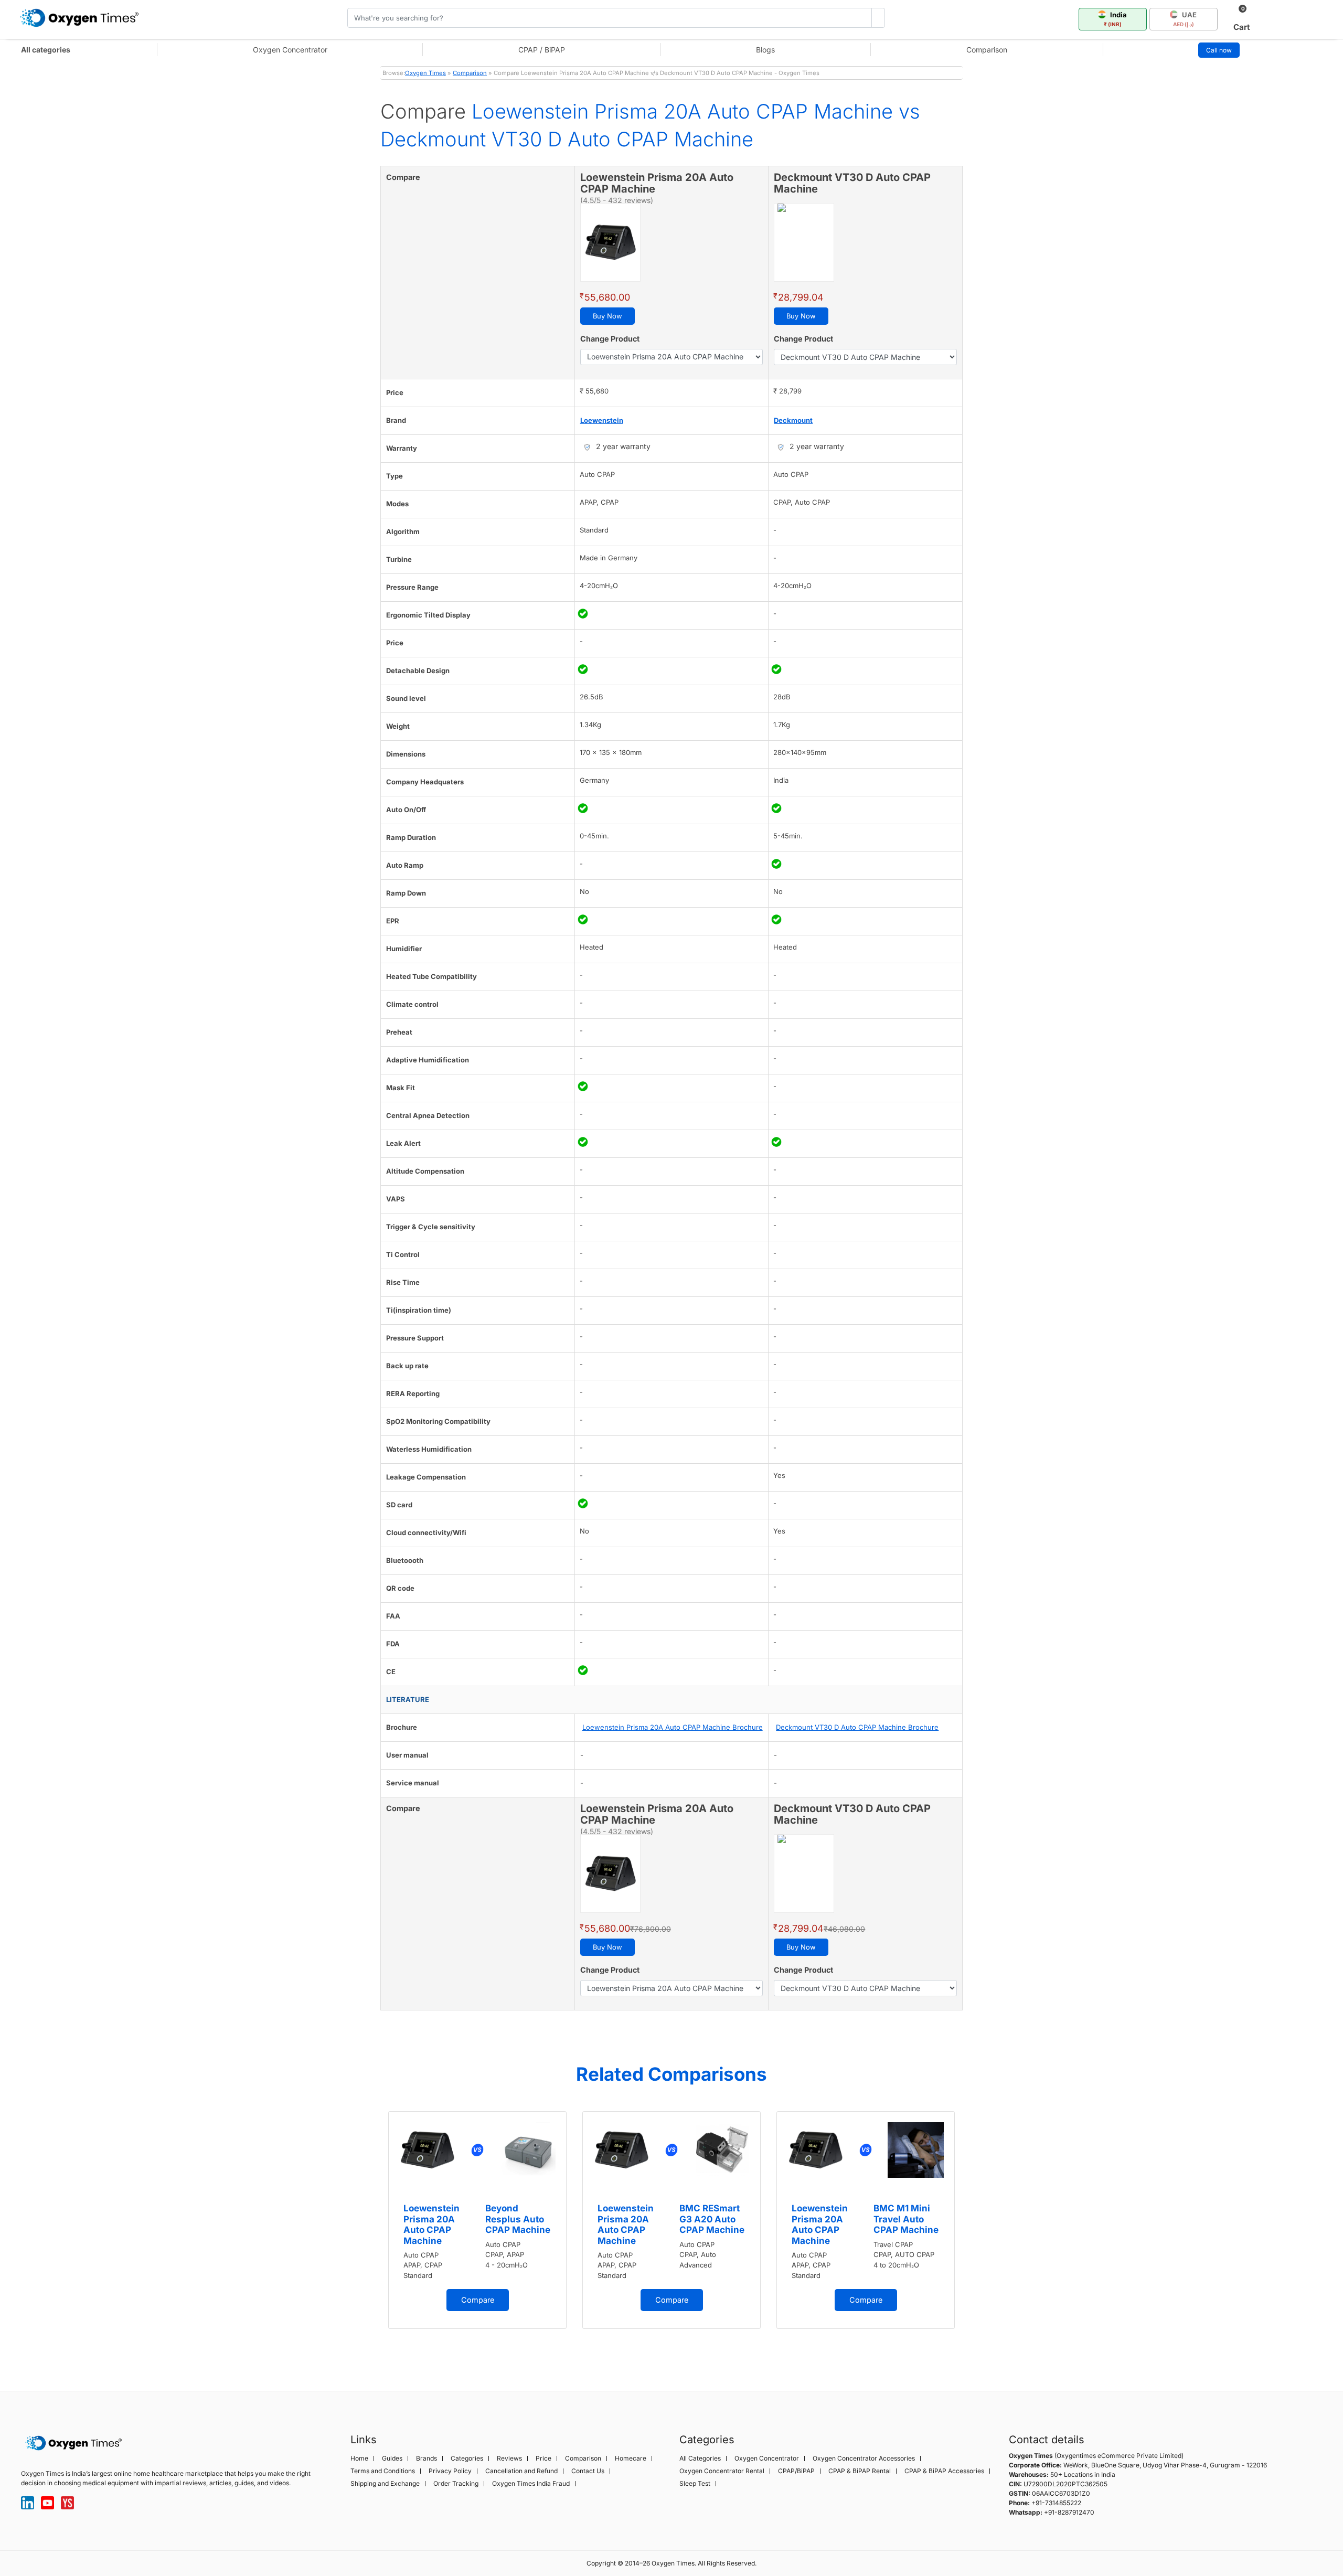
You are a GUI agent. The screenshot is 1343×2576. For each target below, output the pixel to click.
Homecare (631, 2458)
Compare (478, 2300)
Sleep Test (695, 2484)
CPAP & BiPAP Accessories (944, 2471)
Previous (370, 2234)
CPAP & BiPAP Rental (860, 2471)
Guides (392, 2458)
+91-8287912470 (1069, 2512)
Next (973, 2234)
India (1116, 19)
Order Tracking (456, 2484)
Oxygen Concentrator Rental (722, 2471)
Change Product (610, 339)
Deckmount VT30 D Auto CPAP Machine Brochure (857, 1727)
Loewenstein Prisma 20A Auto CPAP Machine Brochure (673, 1727)
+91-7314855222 (1056, 2503)
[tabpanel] (477, 2220)
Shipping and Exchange (385, 2484)
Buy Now (607, 316)
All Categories (700, 2458)
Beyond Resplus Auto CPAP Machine (518, 2219)
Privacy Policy (450, 2471)
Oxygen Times (425, 73)
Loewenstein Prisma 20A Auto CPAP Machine (431, 2224)
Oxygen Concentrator (290, 50)
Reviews (509, 2458)
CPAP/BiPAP (796, 2471)
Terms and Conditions (383, 2471)
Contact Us (588, 2471)
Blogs (765, 50)
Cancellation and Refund (521, 2471)
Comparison (987, 50)
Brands (427, 2458)
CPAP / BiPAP (542, 50)
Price (543, 2458)
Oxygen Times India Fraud (531, 2484)
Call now (1219, 50)
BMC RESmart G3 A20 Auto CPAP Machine (712, 2219)
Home (359, 2458)
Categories (467, 2458)
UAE (1185, 19)
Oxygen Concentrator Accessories (864, 2458)
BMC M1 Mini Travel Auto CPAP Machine (906, 2219)
